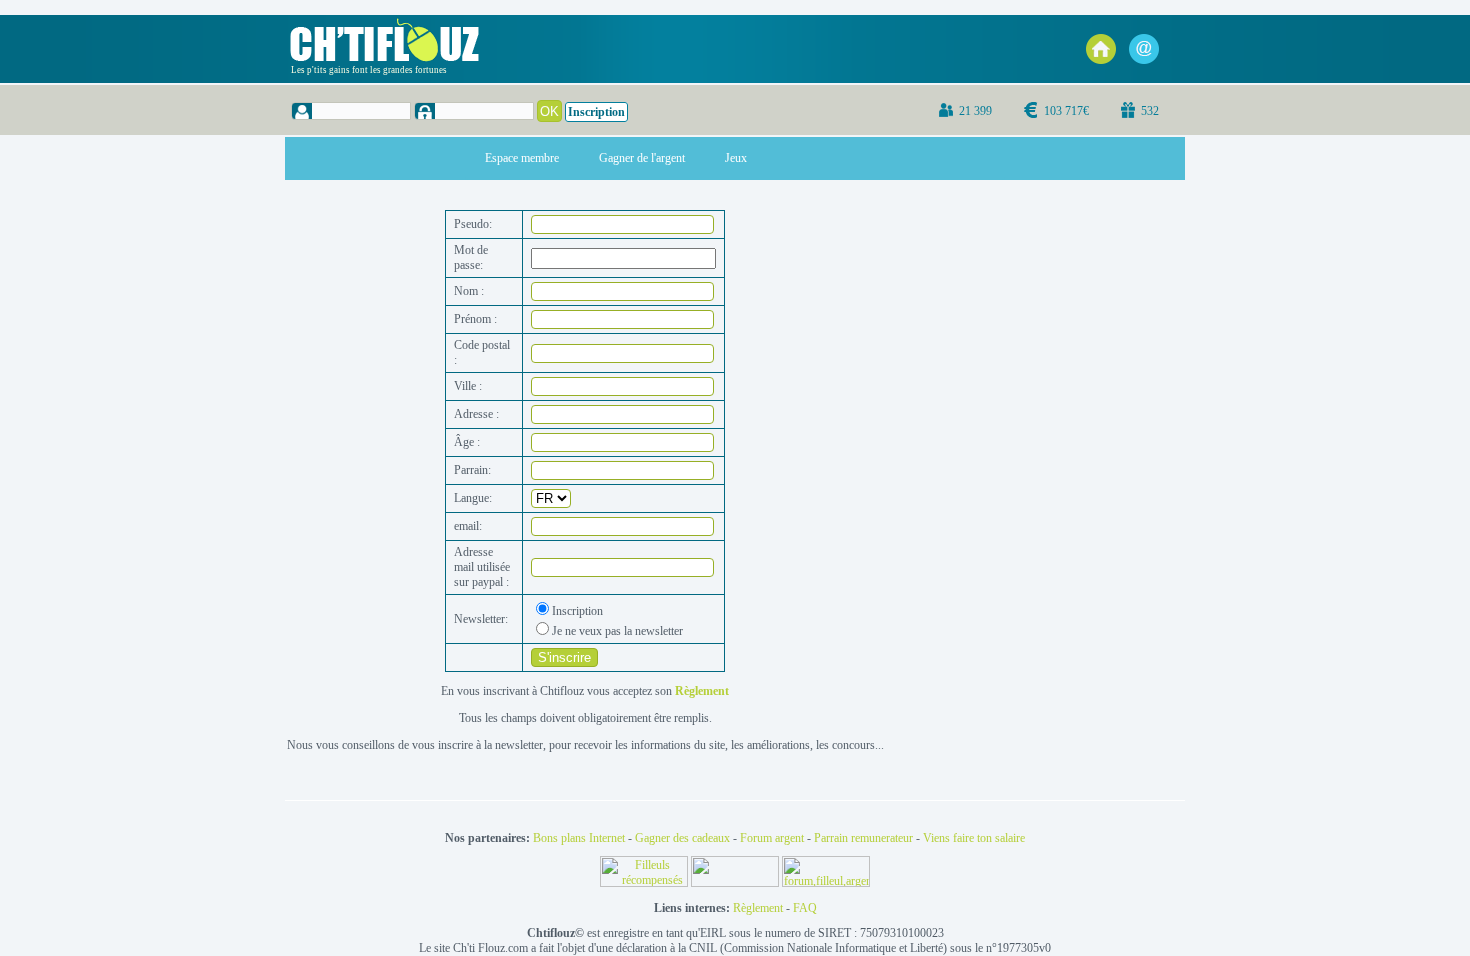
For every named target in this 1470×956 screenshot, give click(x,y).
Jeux (736, 158)
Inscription (596, 112)
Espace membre (522, 158)
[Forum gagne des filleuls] (826, 883)
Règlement (758, 908)
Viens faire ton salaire (974, 838)
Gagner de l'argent (642, 158)
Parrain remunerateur (863, 838)
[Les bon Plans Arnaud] (736, 883)
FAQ (805, 908)
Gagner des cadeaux (682, 838)
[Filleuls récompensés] (645, 883)
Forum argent (772, 838)
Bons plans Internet (579, 838)
